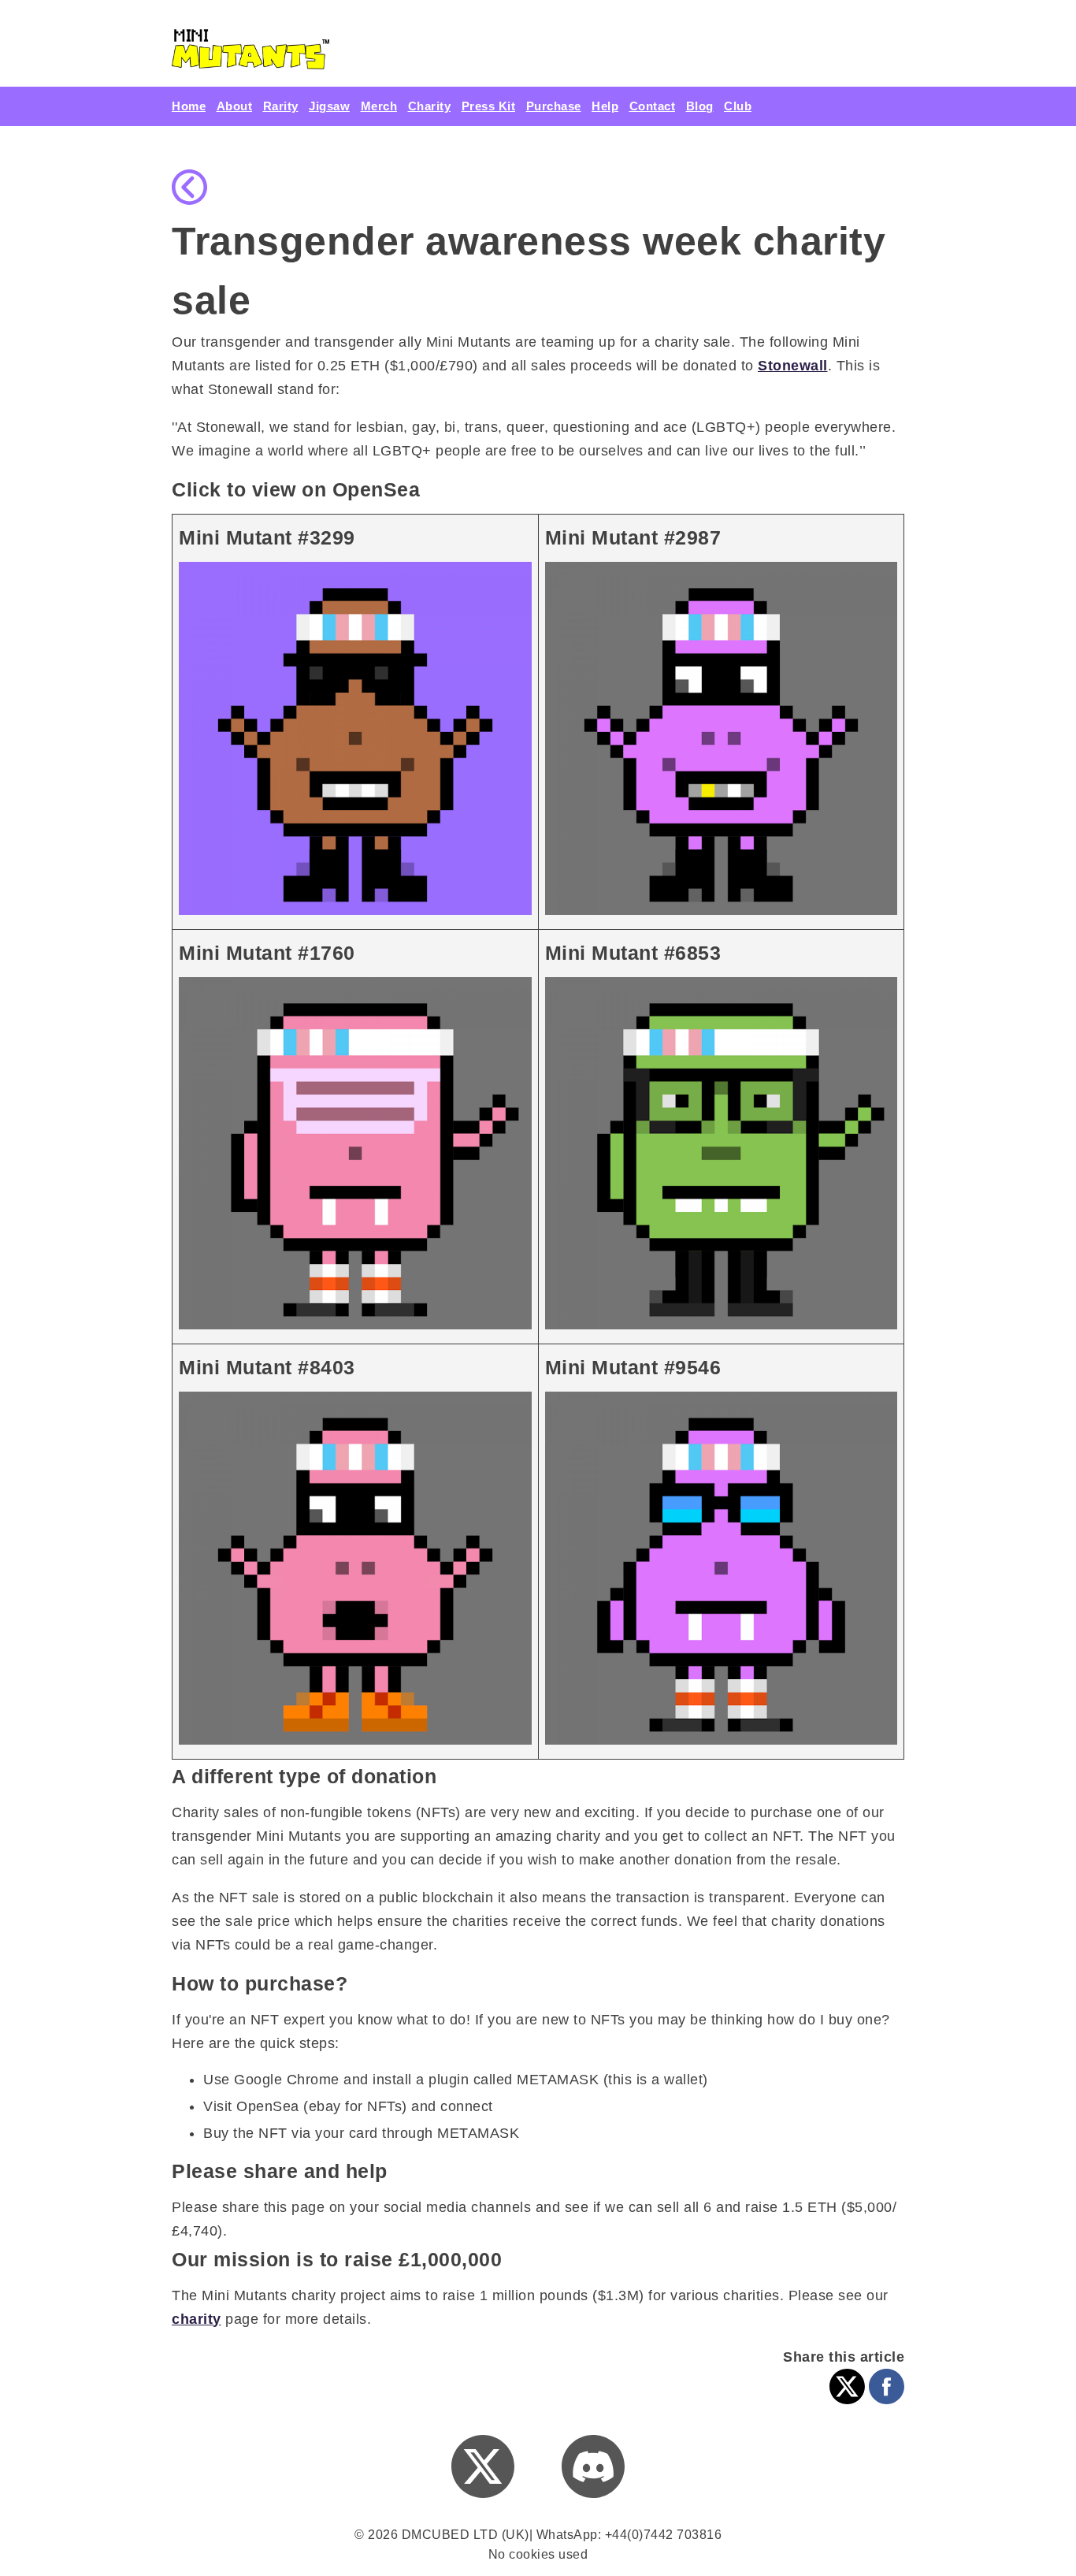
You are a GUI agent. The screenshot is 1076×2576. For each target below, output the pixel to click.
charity (197, 2319)
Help (605, 106)
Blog (700, 106)
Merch (379, 106)
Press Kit (489, 106)
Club (738, 106)
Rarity (281, 106)
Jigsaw (329, 106)
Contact (653, 106)
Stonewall (793, 366)
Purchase (554, 106)
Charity (430, 106)
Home (189, 106)
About (235, 106)
